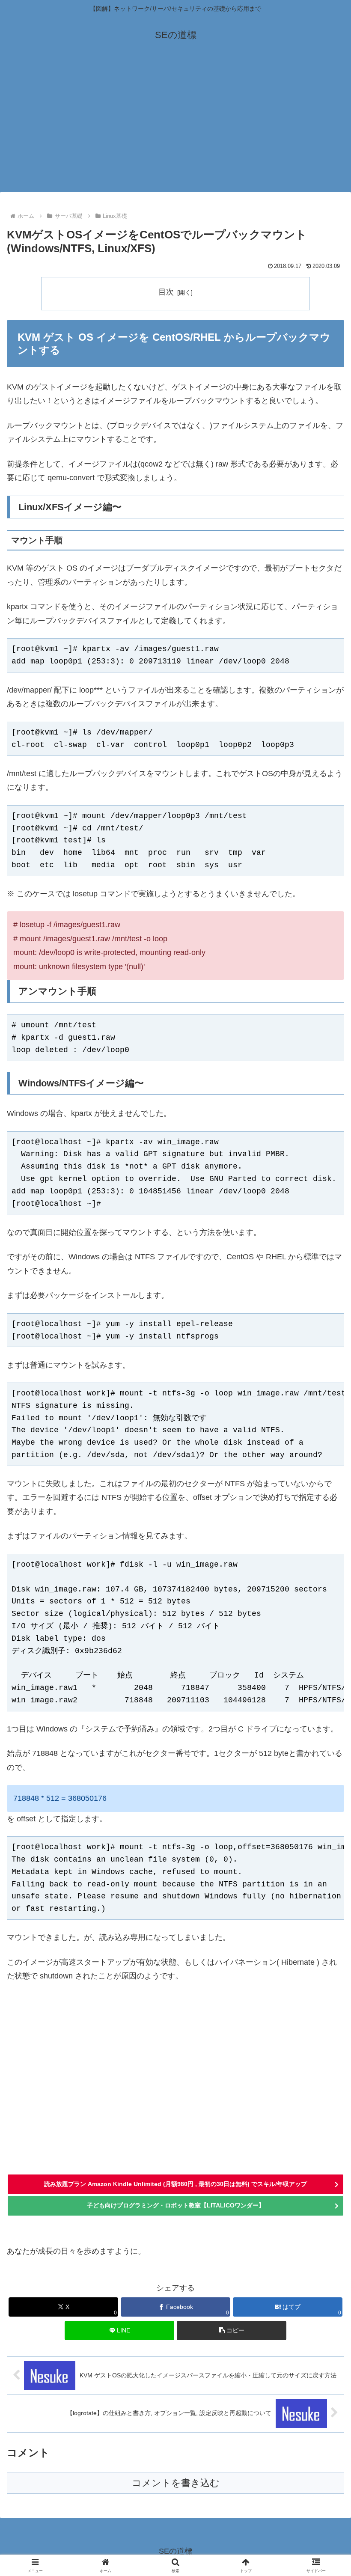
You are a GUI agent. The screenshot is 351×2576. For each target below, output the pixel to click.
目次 (166, 292)
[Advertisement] (175, 127)
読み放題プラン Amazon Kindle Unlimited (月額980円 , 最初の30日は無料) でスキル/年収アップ (175, 2184)
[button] (232, 2331)
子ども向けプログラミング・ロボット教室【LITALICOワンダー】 (176, 2205)
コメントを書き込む (176, 2483)
